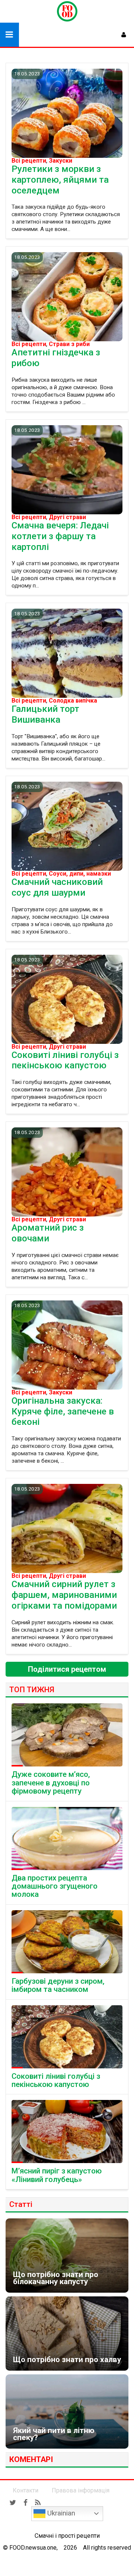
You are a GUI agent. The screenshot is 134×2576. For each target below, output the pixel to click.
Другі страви (67, 517)
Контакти (25, 2490)
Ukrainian (60, 2513)
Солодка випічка (73, 701)
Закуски (60, 161)
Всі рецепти (29, 161)
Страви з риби (69, 344)
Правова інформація (81, 2490)
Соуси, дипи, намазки (80, 874)
